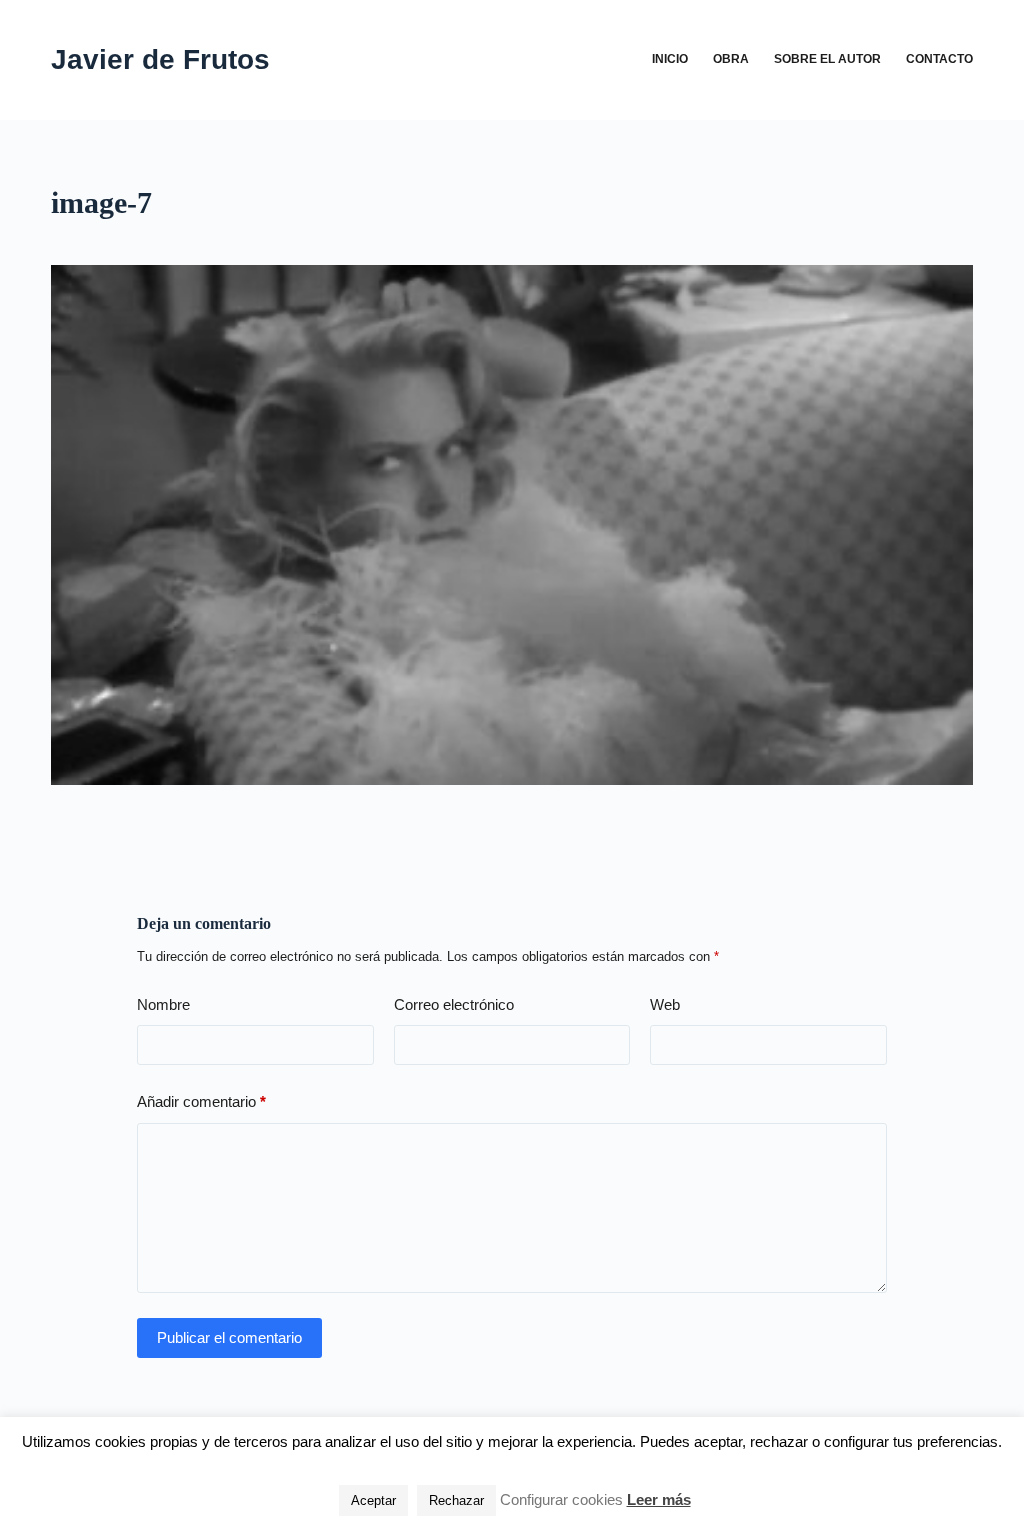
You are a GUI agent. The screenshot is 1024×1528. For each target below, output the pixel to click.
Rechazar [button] (456, 1500)
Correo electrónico (454, 1004)
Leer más (659, 1499)
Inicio (670, 59)
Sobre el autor (827, 59)
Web (665, 1004)
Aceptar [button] (373, 1500)
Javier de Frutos (160, 59)
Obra (731, 59)
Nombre (163, 1004)
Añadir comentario (201, 1101)
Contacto (939, 59)
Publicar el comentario (229, 1337)
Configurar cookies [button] (561, 1499)
